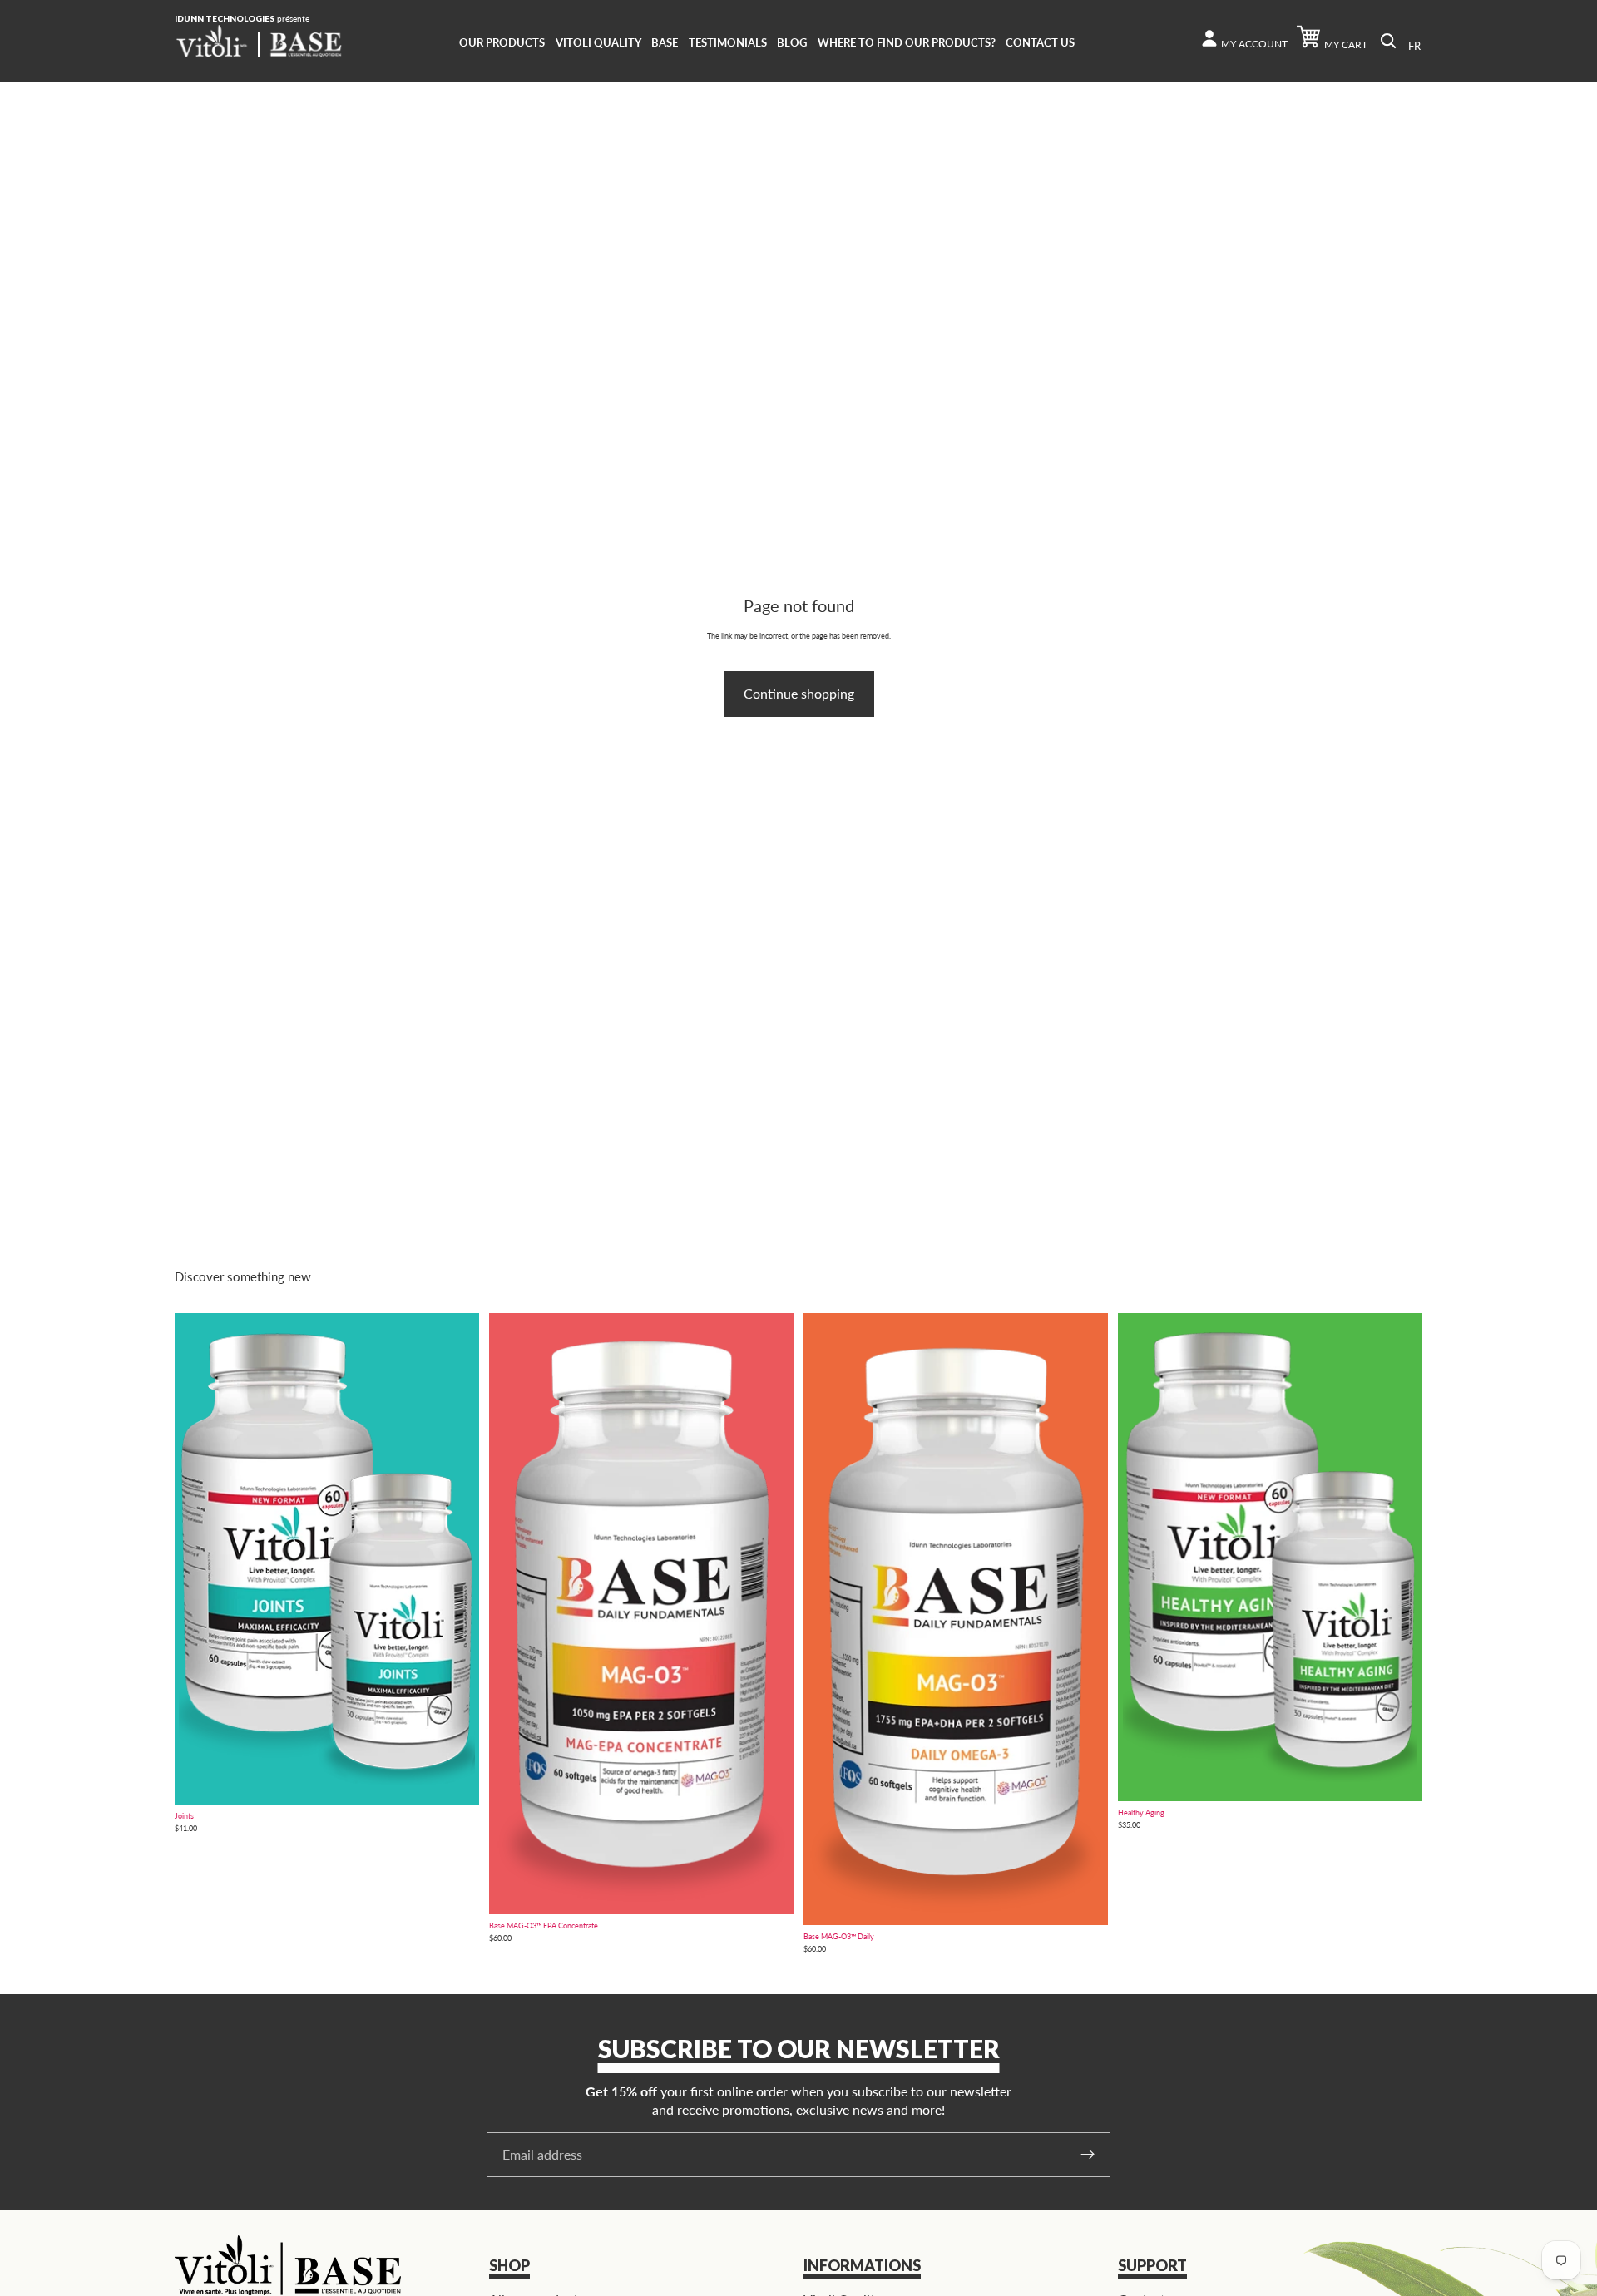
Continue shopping (799, 693)
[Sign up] (1088, 2155)
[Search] (1388, 41)
